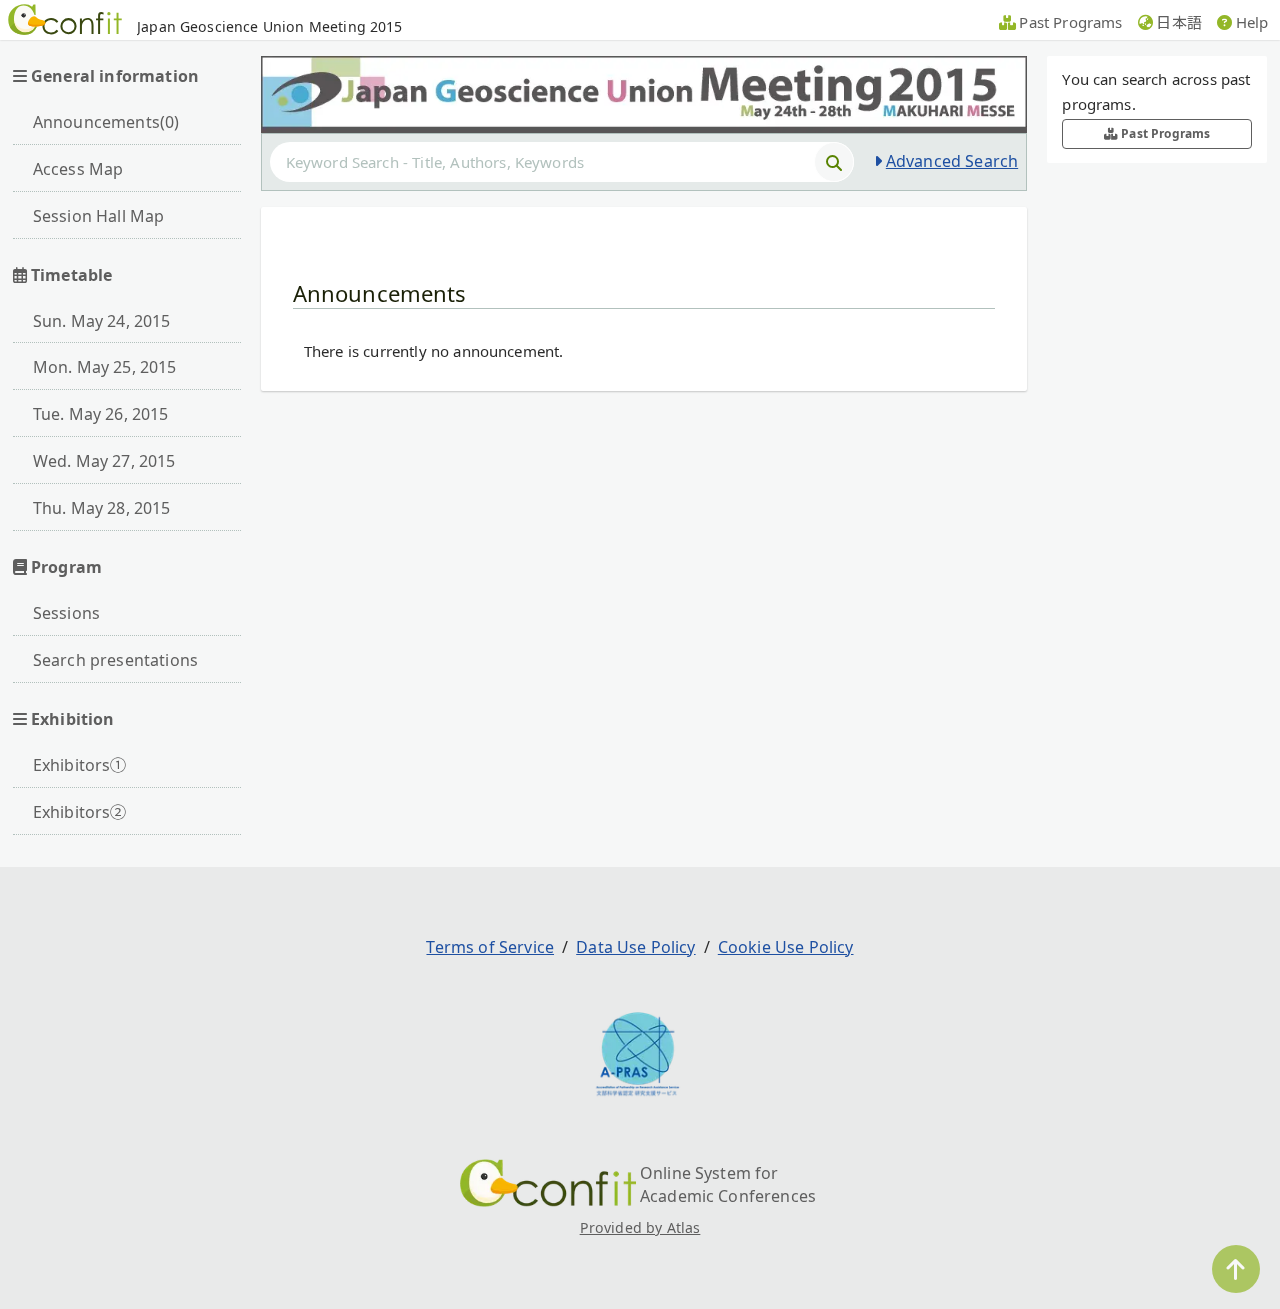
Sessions (66, 613)
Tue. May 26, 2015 (101, 414)
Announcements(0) (106, 122)
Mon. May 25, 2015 (105, 367)
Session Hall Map (99, 216)
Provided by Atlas (640, 1227)
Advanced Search (952, 161)
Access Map (78, 169)
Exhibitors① (80, 765)
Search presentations (115, 660)
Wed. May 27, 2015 (104, 461)
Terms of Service (490, 947)
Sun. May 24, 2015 (102, 321)
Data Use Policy (635, 947)
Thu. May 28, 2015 (102, 508)
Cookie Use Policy (786, 947)
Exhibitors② (80, 812)
